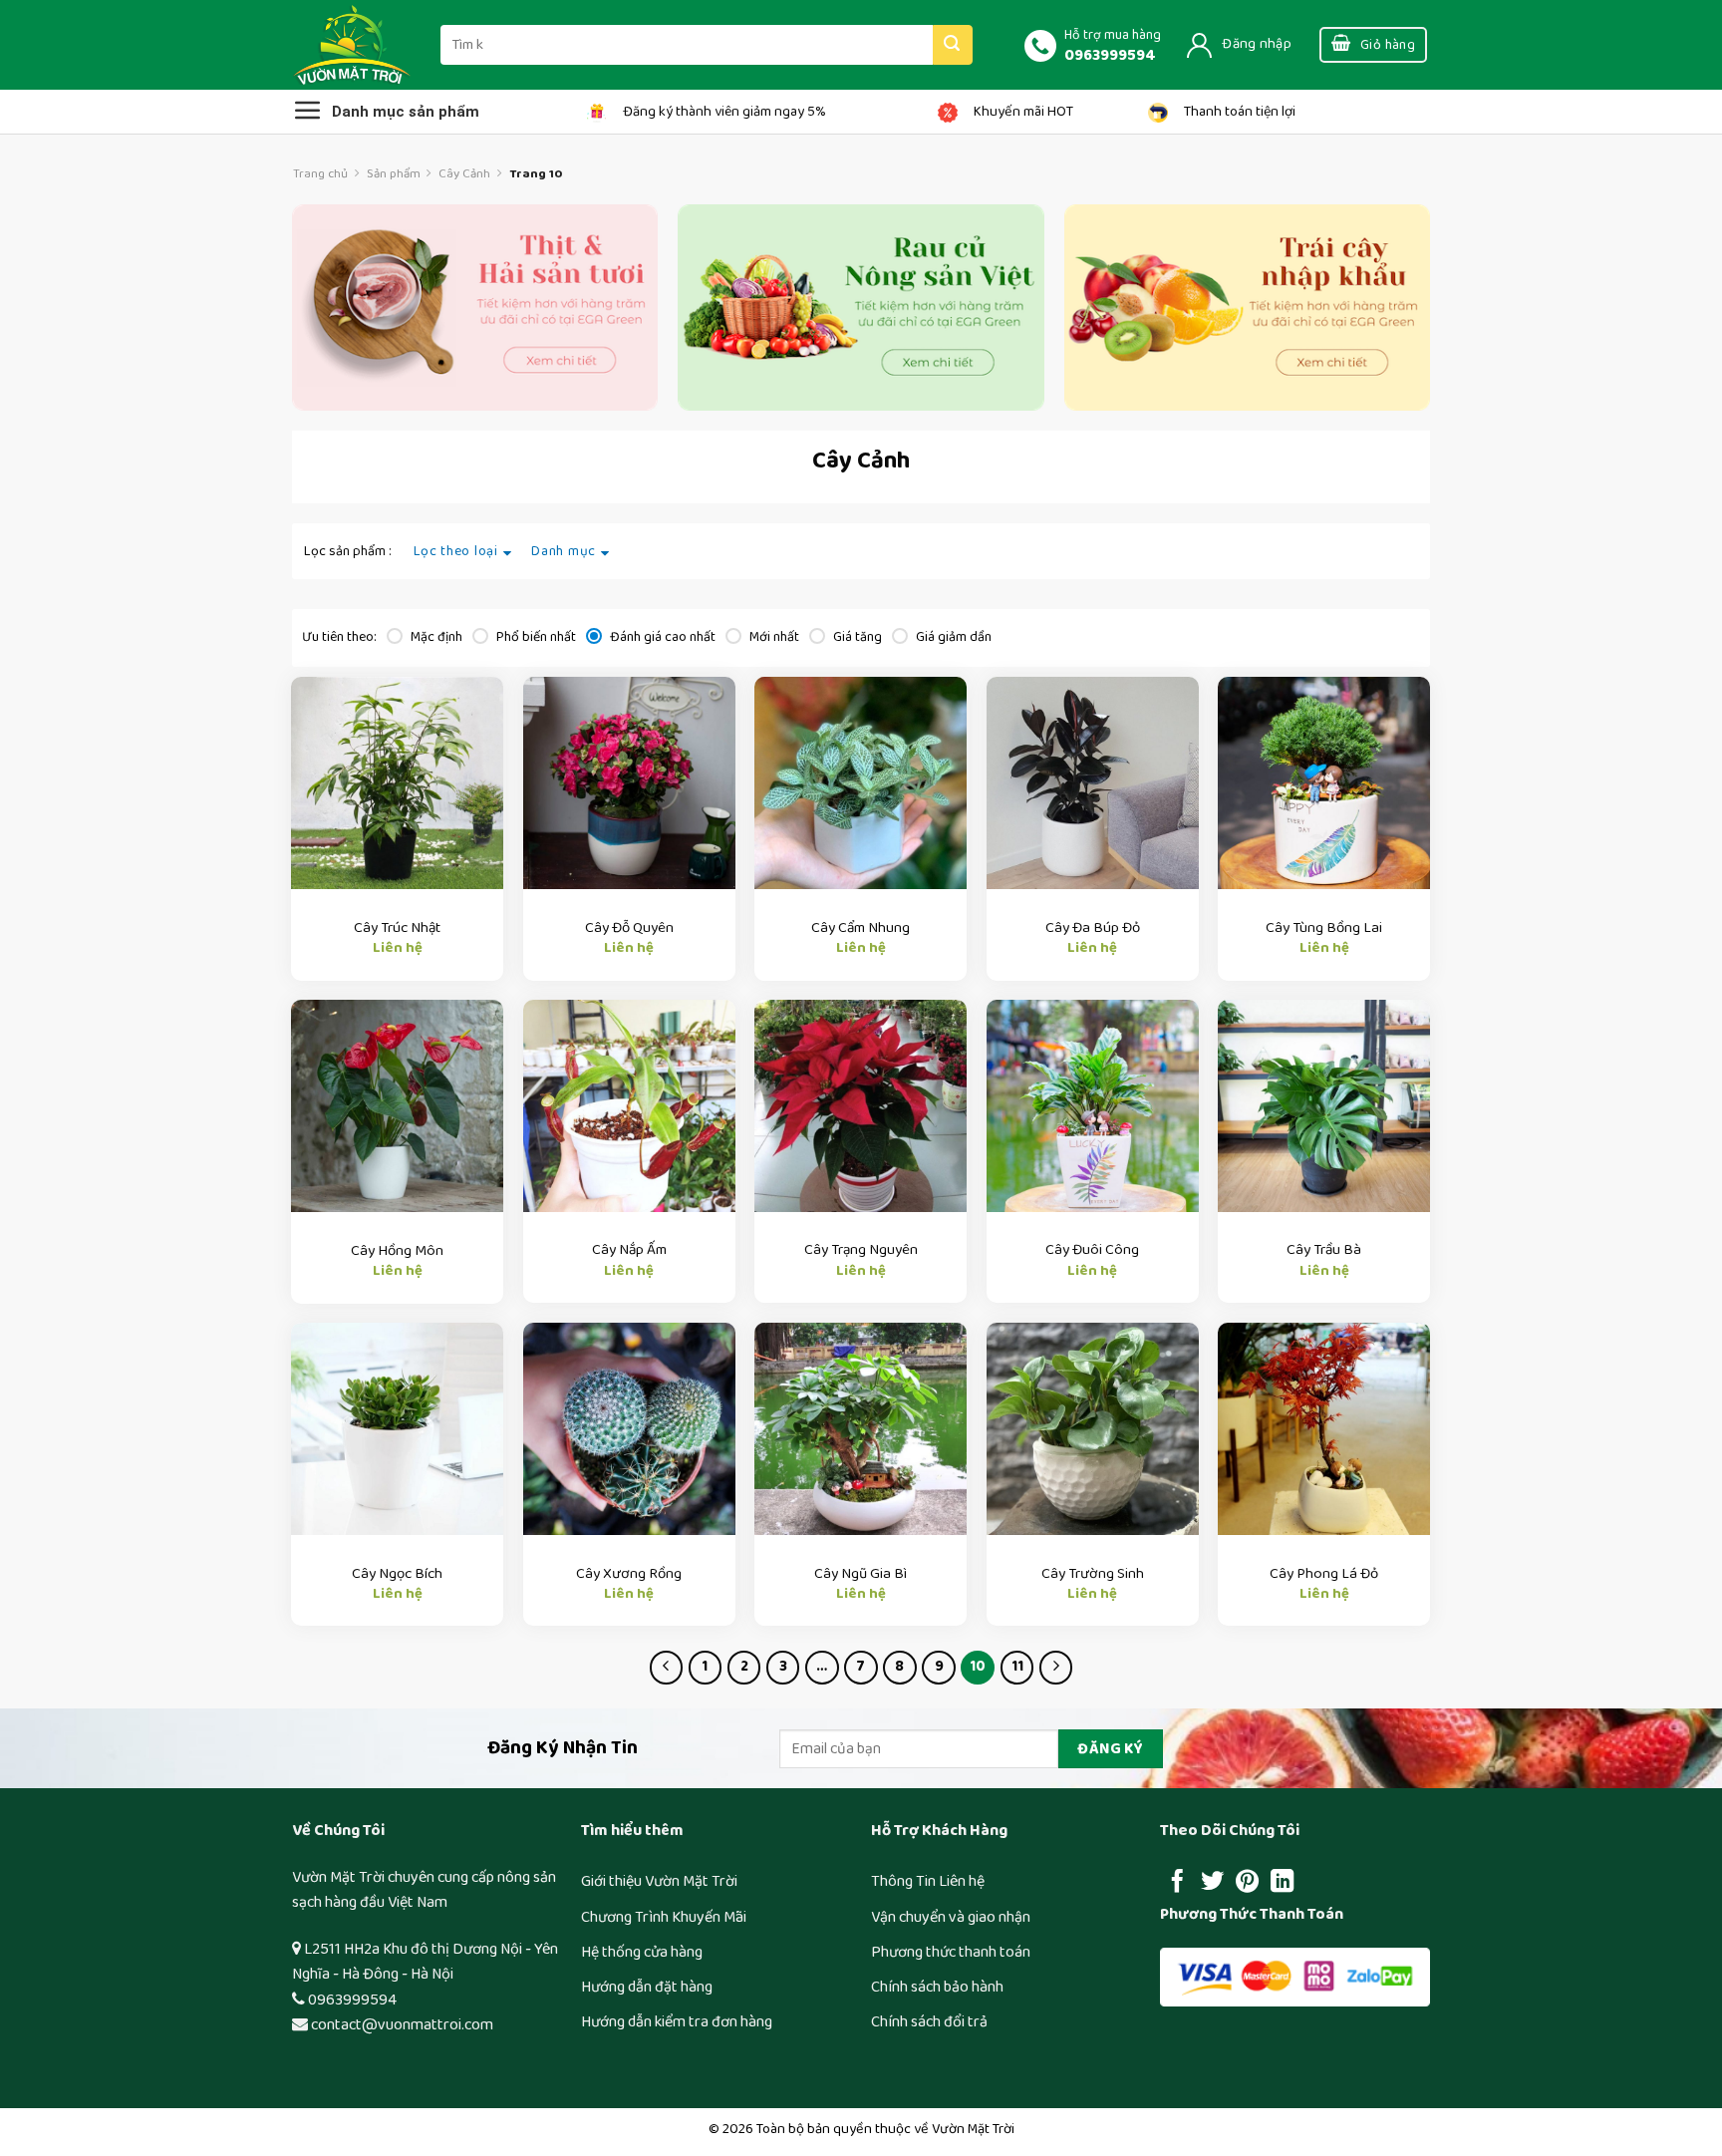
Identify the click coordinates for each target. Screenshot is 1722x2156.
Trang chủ (320, 174)
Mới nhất (773, 637)
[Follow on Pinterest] (1247, 1883)
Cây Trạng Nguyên (861, 1250)
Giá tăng (856, 637)
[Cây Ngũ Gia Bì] (861, 1429)
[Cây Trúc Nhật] (397, 783)
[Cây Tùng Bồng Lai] (1324, 783)
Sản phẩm (394, 174)
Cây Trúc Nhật (397, 928)
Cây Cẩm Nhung (861, 928)
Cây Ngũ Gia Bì (861, 1574)
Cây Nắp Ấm (629, 1250)
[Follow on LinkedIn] (1282, 1883)
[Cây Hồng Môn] (397, 1106)
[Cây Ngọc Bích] (397, 1429)
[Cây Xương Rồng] (629, 1429)
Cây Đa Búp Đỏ (1093, 928)
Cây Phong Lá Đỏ (1324, 1574)
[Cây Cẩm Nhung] (861, 783)
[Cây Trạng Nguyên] (861, 1106)
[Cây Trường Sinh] (1093, 1429)
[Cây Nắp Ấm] (629, 1106)
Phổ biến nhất (535, 637)
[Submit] (953, 45)
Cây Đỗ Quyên (629, 928)
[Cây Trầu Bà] (1324, 1106)
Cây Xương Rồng (629, 1574)
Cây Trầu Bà (1324, 1250)
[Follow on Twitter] (1212, 1883)
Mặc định (435, 637)
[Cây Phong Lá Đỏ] (1324, 1429)
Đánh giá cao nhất (661, 637)
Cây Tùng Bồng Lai (1324, 928)
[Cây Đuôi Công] (1093, 1106)
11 (1017, 1667)
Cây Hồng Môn (397, 1251)
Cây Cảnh (464, 174)
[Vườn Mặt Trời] (352, 44)
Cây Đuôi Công (1092, 1250)
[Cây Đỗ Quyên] (629, 783)
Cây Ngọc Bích (397, 1574)
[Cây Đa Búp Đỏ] (1093, 783)
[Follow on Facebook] (1177, 1883)
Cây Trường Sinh (1093, 1574)
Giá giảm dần (952, 637)
